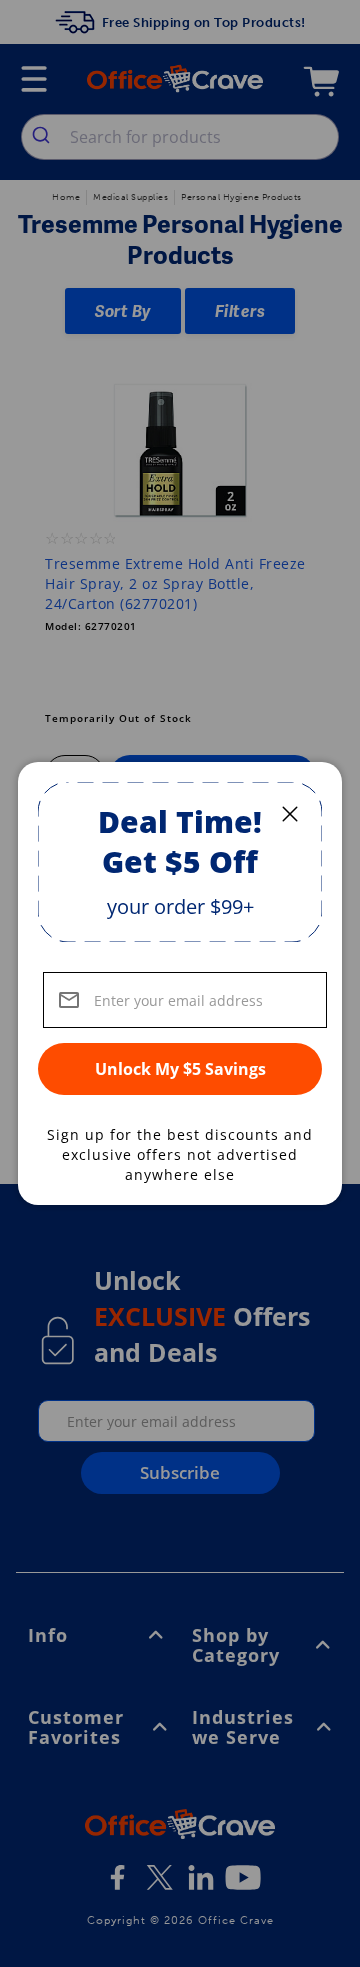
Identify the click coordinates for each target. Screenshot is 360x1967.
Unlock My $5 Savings (180, 1069)
